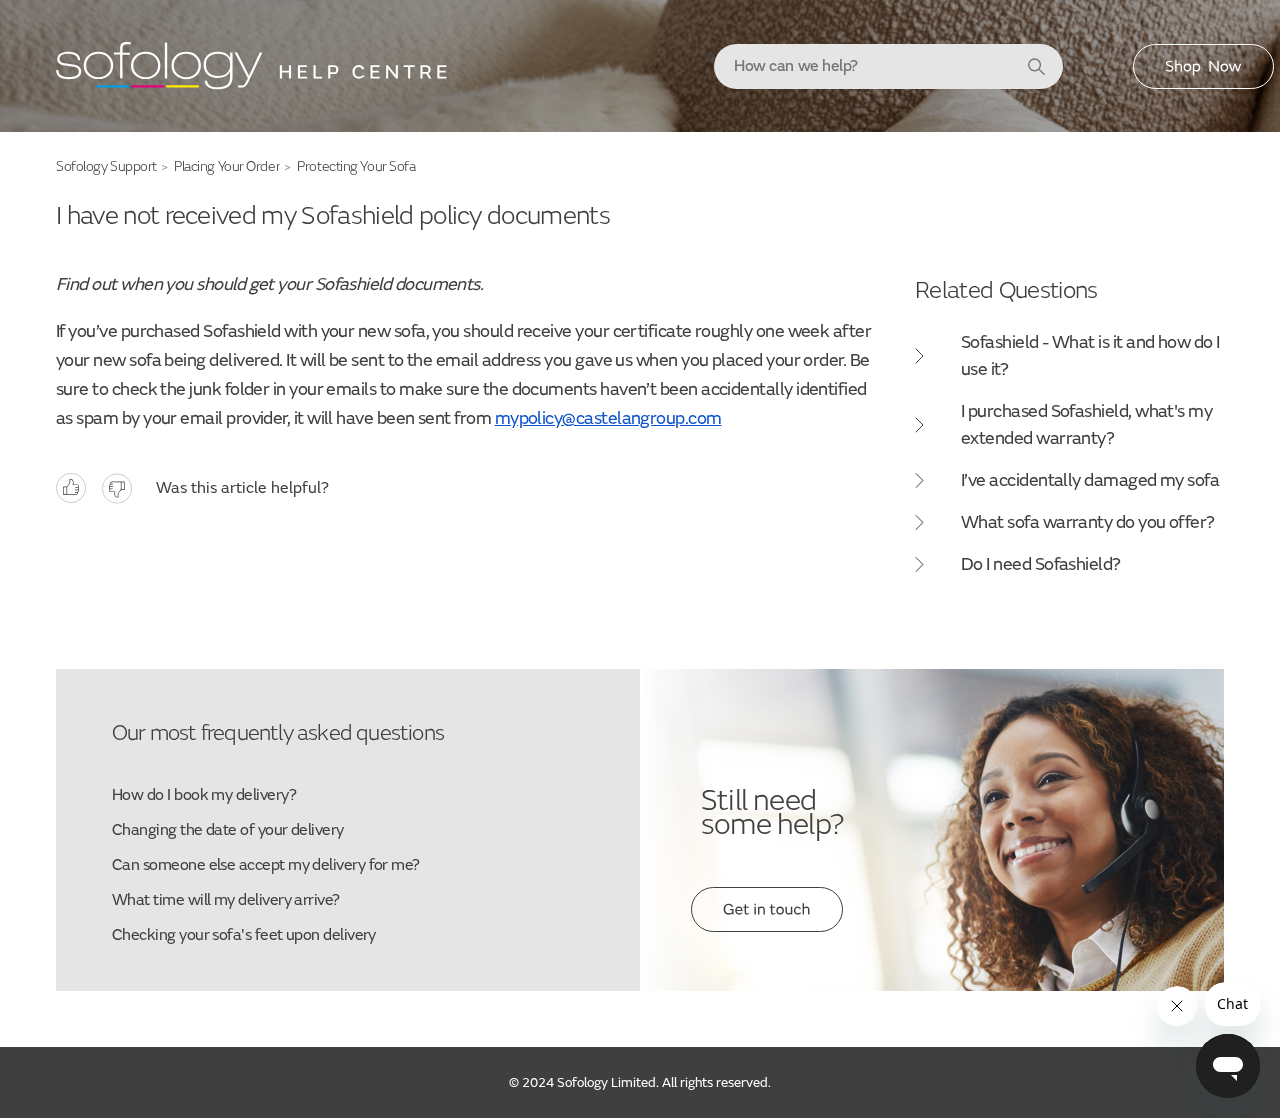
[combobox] (888, 66)
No (117, 488)
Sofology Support (106, 166)
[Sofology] (252, 72)
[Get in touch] (767, 927)
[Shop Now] (1203, 84)
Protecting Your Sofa (356, 166)
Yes (71, 488)
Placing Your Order (227, 166)
